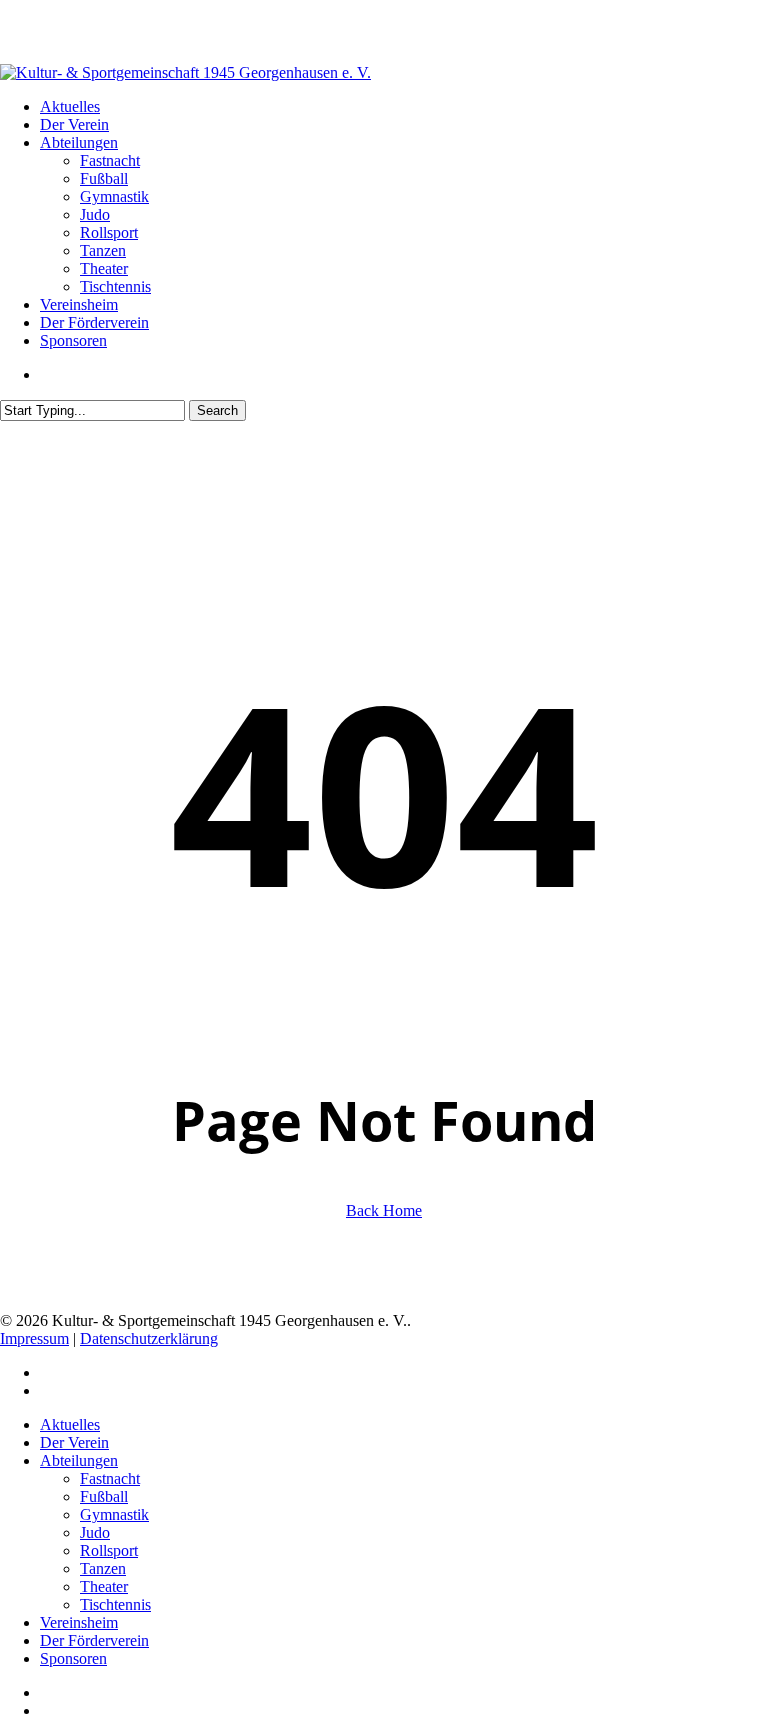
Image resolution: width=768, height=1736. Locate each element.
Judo (95, 1532)
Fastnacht (110, 1478)
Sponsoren (73, 1658)
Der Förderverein (94, 1640)
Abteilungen (79, 1460)
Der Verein (74, 1442)
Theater (104, 1586)
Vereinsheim (79, 1622)
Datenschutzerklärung (149, 1338)
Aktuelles (70, 1424)
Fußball (104, 1496)
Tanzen (103, 1568)
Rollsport (109, 1550)
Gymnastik (114, 1514)
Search (217, 410)
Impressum (34, 1338)
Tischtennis (115, 1604)
